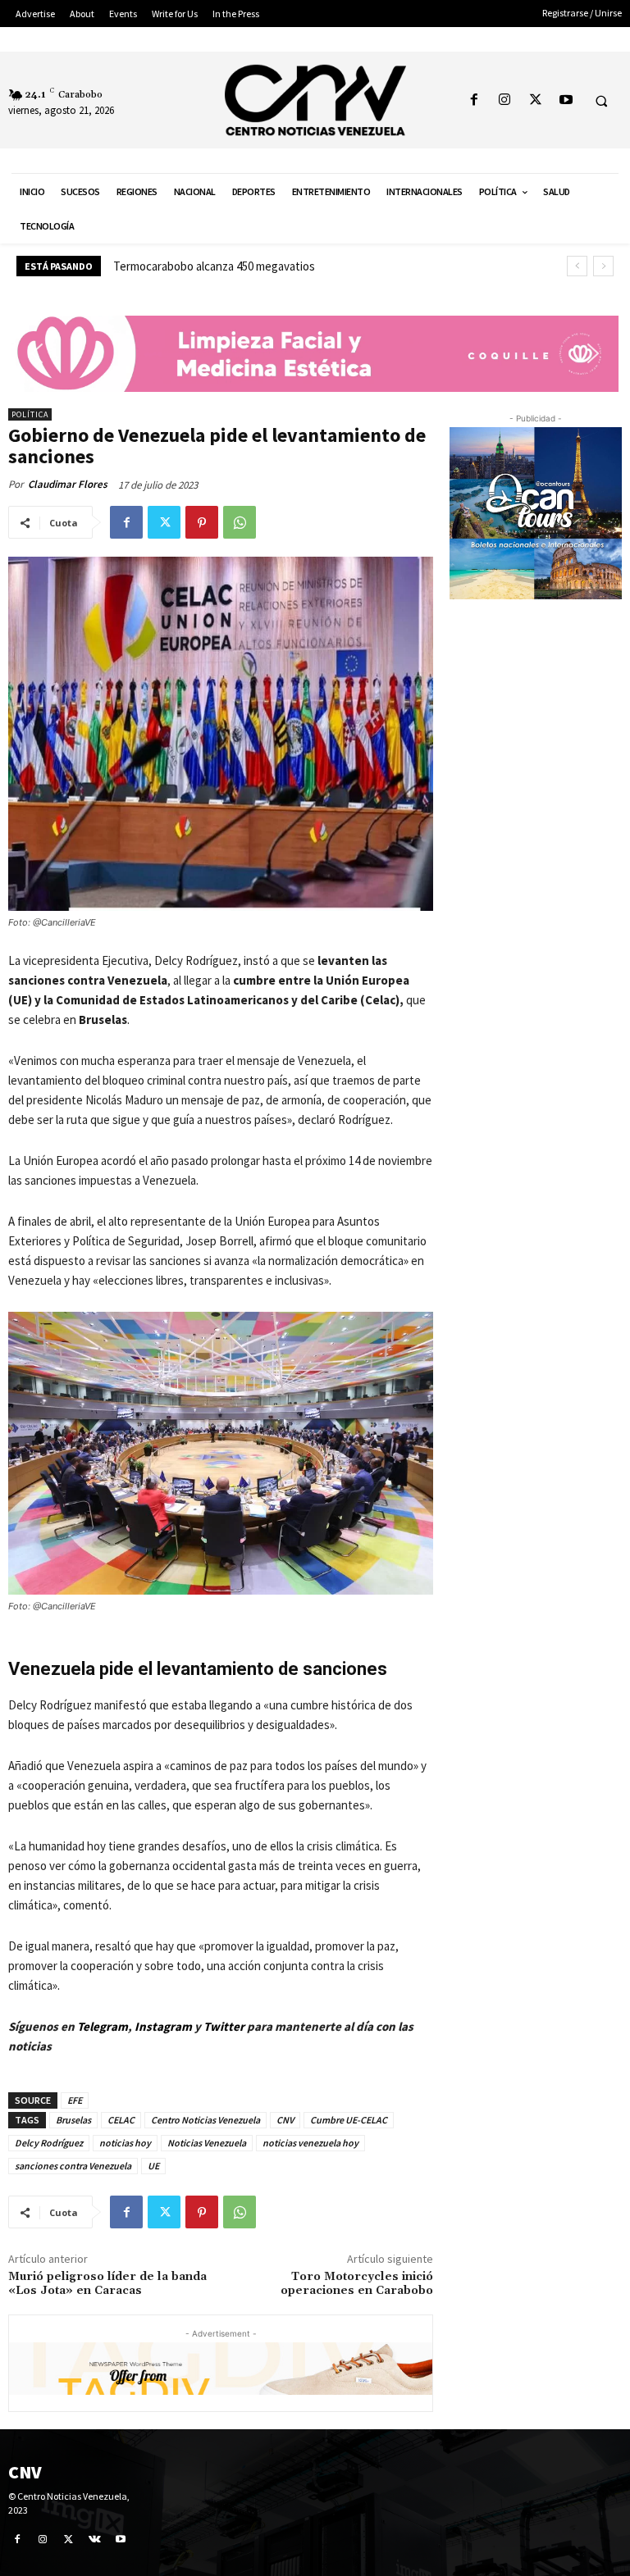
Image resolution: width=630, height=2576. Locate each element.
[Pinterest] (202, 522)
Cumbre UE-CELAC (349, 2120)
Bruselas (73, 2120)
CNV (285, 2120)
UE (153, 2166)
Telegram (103, 2026)
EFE (75, 2100)
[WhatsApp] (240, 522)
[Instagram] (505, 100)
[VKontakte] (95, 2539)
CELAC (121, 2120)
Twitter (225, 2026)
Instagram (163, 2026)
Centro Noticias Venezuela (205, 2120)
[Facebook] (475, 100)
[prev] (577, 266)
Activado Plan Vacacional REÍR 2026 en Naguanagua (243, 266)
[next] (603, 266)
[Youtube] (566, 100)
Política (30, 414)
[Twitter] (535, 100)
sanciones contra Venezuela (73, 2166)
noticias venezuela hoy (310, 2143)
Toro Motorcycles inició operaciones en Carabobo (357, 2284)
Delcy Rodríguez (49, 2143)
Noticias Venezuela (207, 2143)
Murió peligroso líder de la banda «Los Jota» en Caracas (107, 2284)
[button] (601, 101)
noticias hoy (125, 2143)
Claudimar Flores (68, 484)
